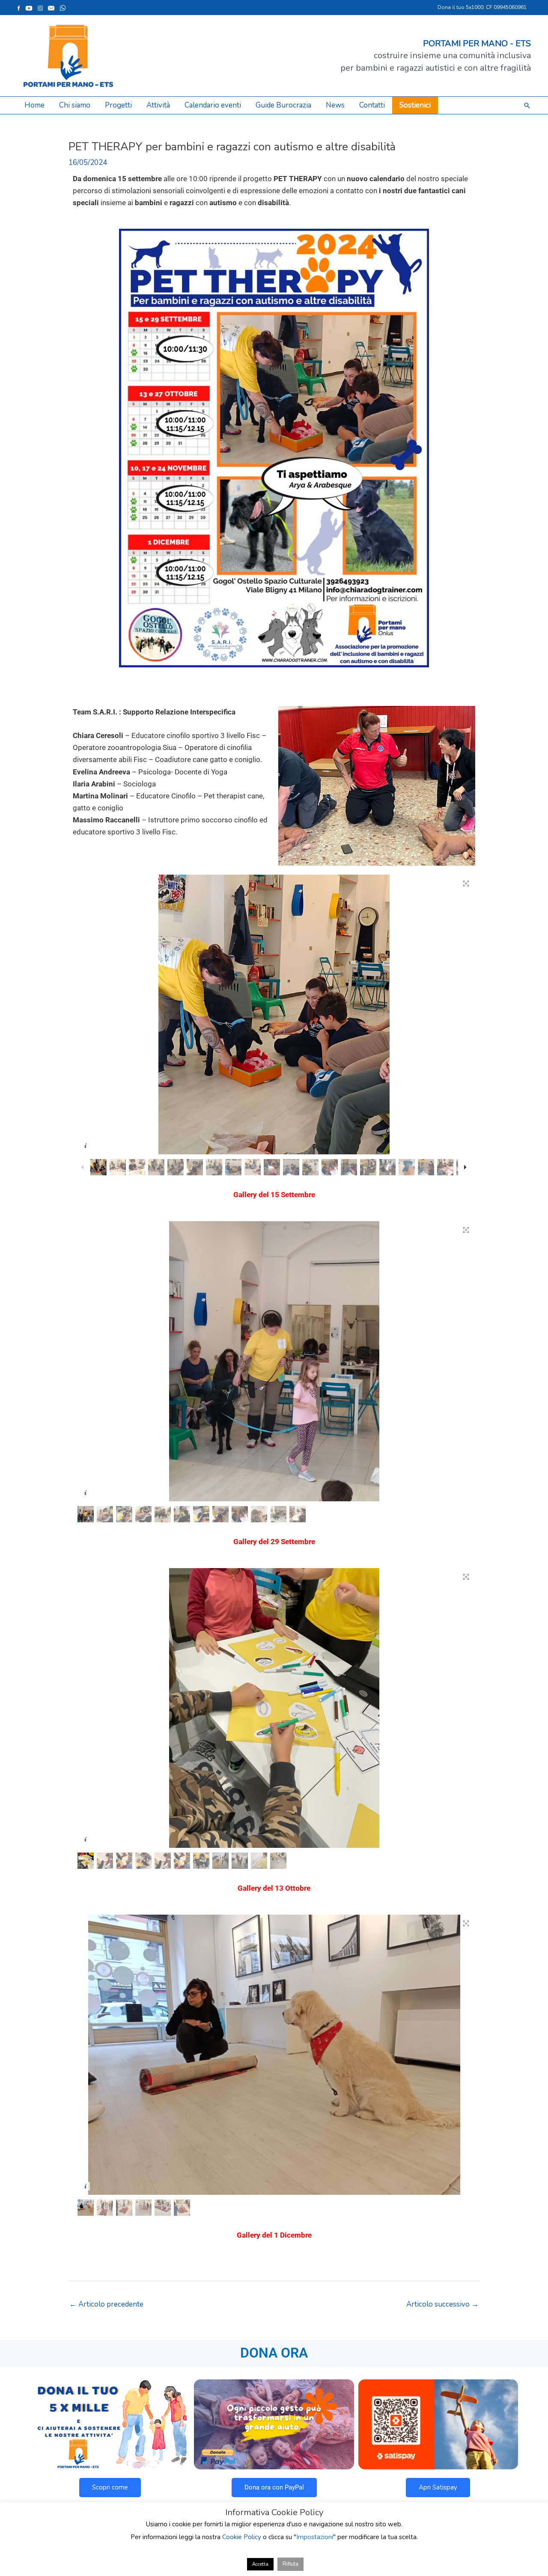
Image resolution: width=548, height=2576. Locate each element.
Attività (158, 105)
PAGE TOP (528, 2491)
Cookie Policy (242, 2537)
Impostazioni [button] (315, 2537)
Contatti (372, 105)
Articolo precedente (106, 2304)
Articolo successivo (442, 2304)
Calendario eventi (213, 105)
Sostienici (415, 105)
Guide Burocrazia (283, 105)
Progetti (118, 105)
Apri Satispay (438, 2487)
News (335, 105)
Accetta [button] (260, 2564)
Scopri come (110, 2487)
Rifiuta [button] (290, 2564)
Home (34, 105)
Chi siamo (75, 105)
